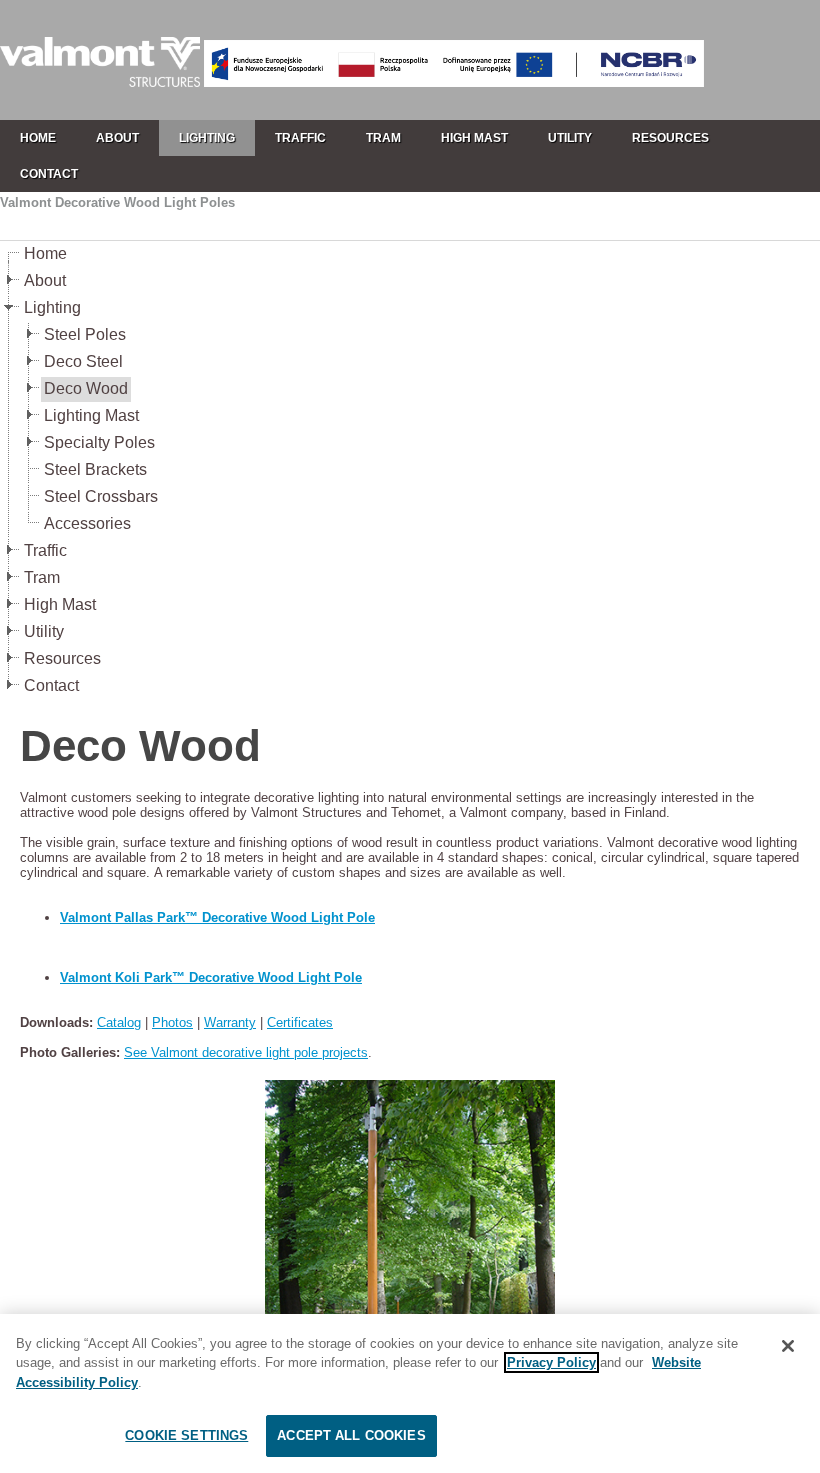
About (45, 280)
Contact (51, 685)
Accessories (87, 523)
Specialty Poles (99, 442)
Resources (62, 658)
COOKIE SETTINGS (186, 1435)
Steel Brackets (95, 469)
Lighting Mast (91, 415)
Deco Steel (83, 361)
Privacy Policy (551, 1362)
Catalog (119, 1022)
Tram (42, 577)
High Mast (60, 604)
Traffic (45, 550)
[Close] (788, 1346)
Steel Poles (85, 334)
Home (45, 253)
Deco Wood (86, 388)
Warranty (230, 1022)
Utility (44, 631)
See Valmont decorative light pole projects (246, 1052)
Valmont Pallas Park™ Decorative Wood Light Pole (217, 917)
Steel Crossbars (101, 496)
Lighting (52, 307)
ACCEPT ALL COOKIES (351, 1435)
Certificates (300, 1022)
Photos (172, 1022)
